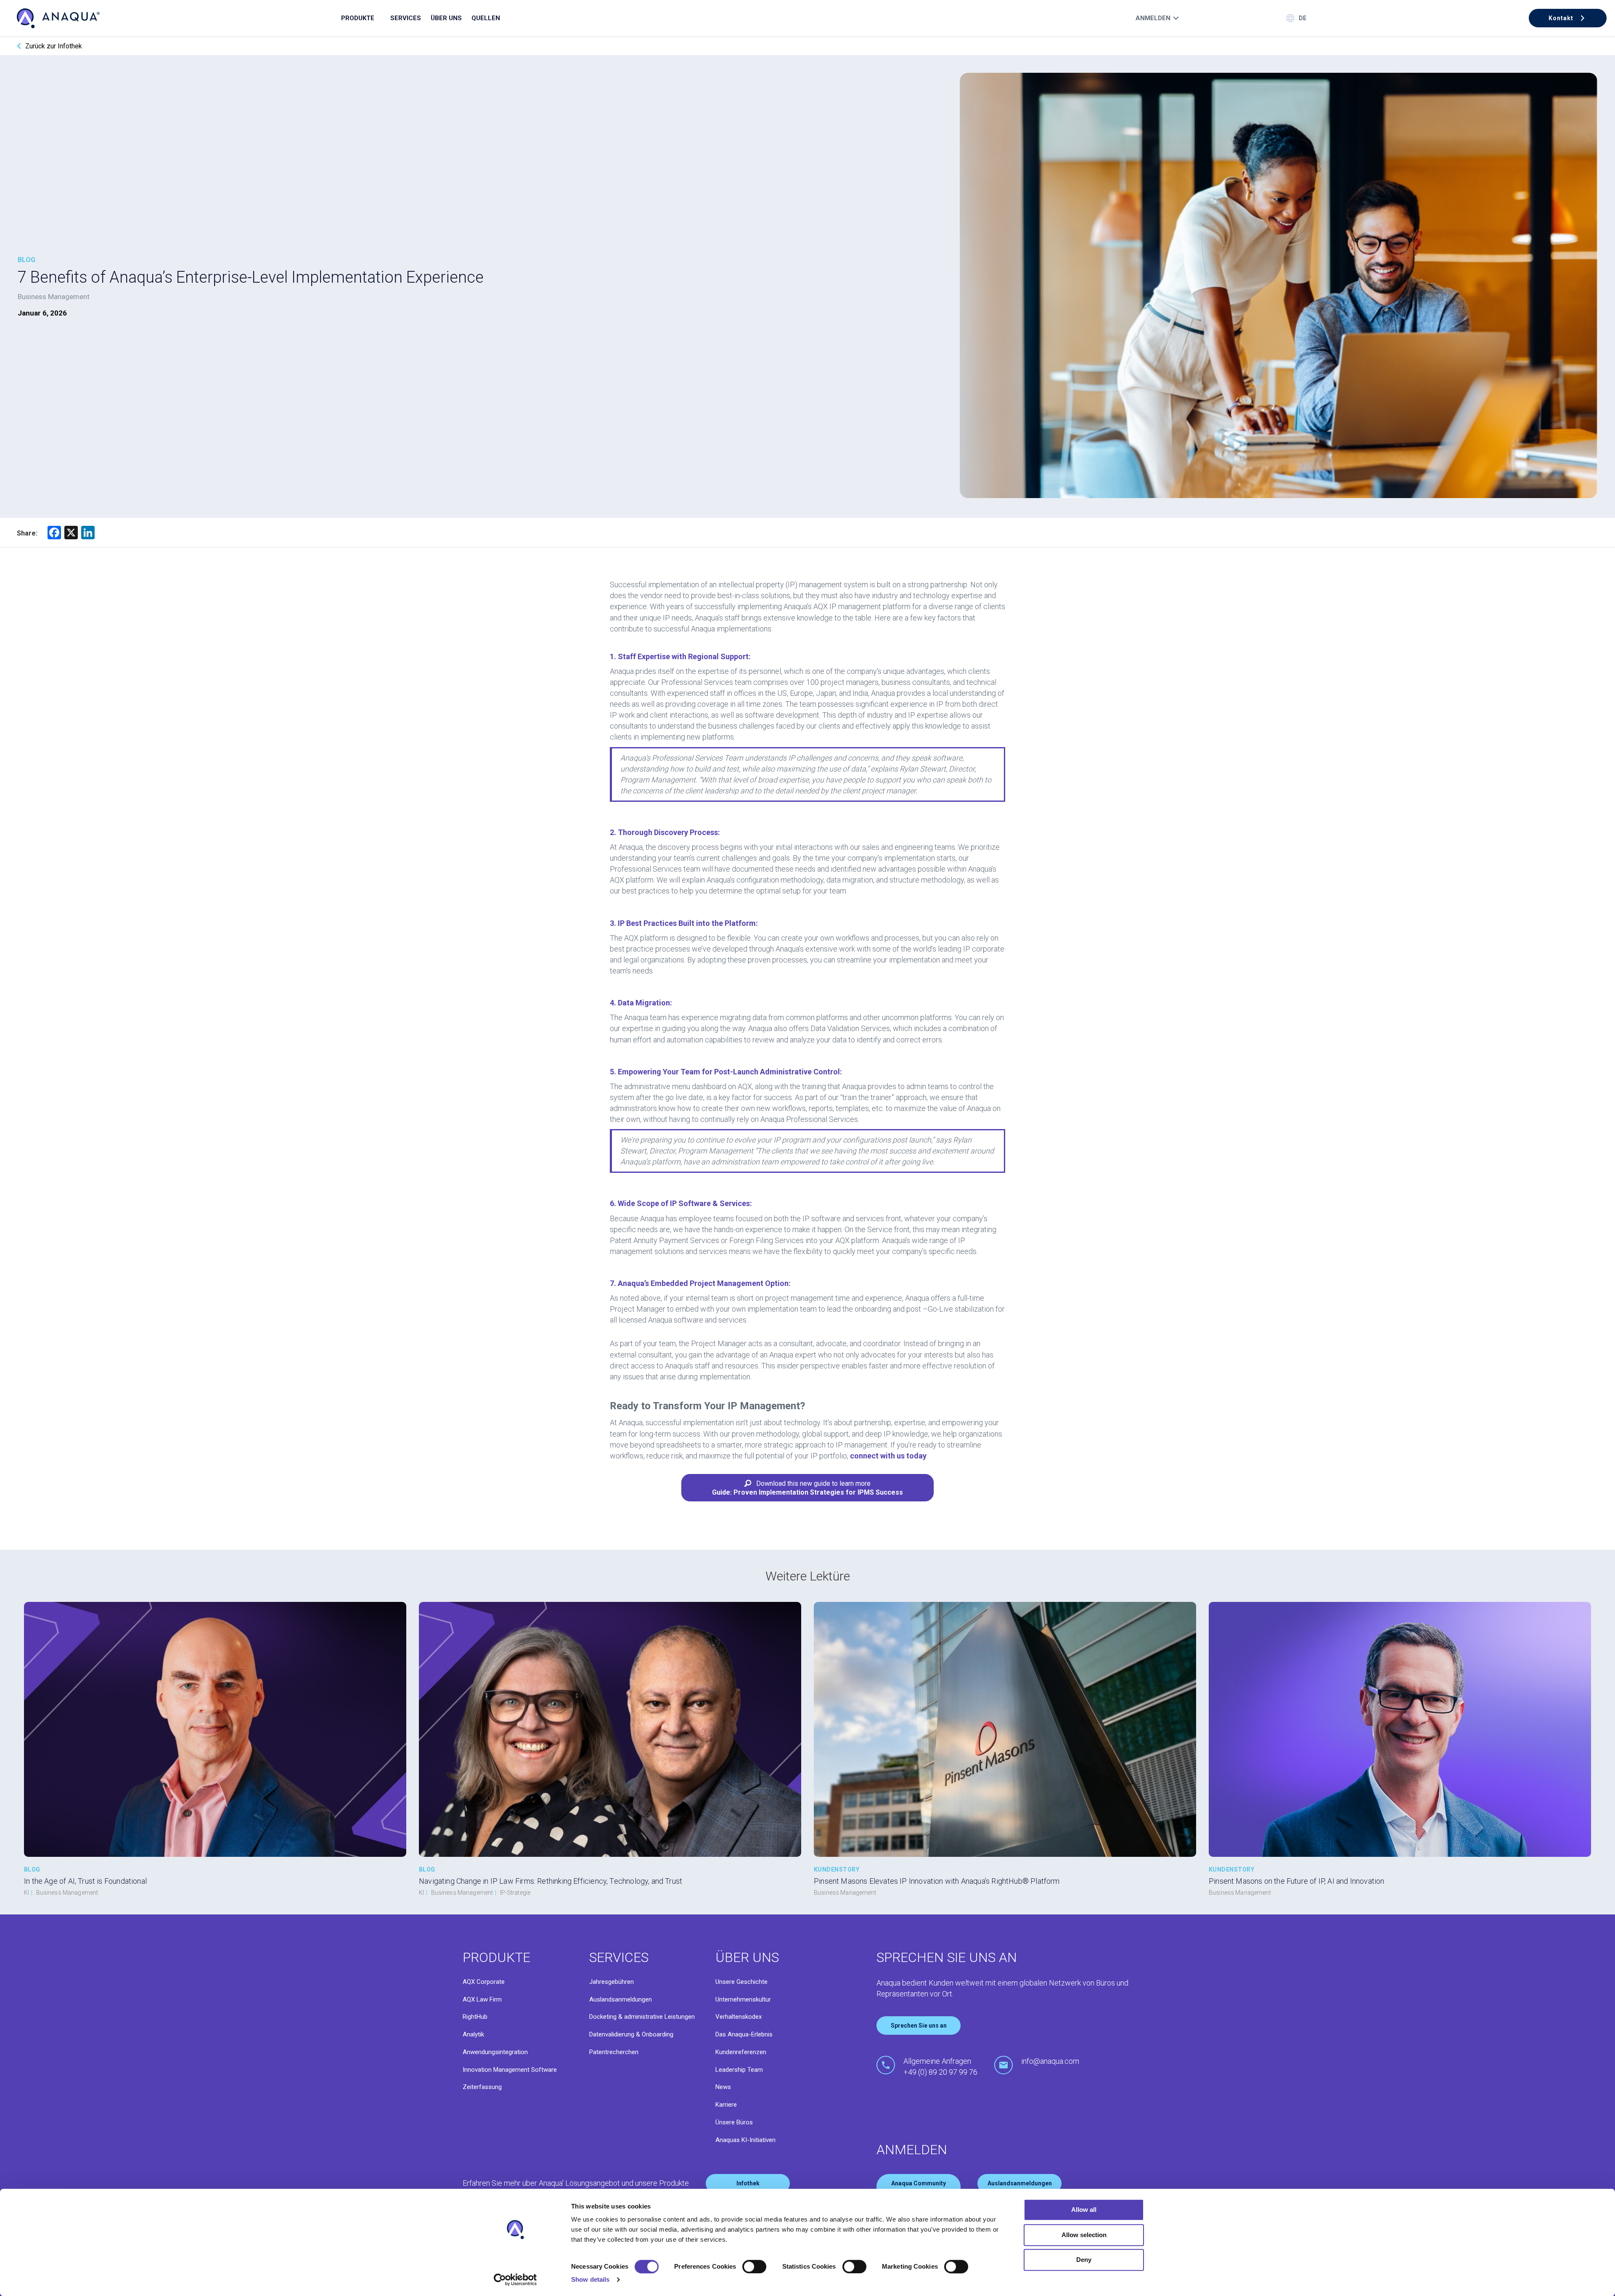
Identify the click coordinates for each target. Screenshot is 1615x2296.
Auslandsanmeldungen (621, 1999)
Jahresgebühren (612, 1982)
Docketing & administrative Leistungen (642, 2017)
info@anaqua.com (1050, 2061)
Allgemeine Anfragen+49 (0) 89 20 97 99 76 (940, 2067)
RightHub (475, 2017)
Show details (590, 2279)
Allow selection (1084, 2235)
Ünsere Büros (734, 2122)
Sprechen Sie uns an (919, 2026)
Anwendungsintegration (495, 2052)
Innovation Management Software (510, 2070)
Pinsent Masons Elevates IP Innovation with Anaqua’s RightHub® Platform (937, 1881)
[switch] (754, 2267)
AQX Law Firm (482, 1999)
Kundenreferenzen (741, 2052)
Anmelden (1153, 18)
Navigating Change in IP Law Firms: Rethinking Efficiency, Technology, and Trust (551, 1881)
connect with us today (888, 1456)
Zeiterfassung (482, 2087)
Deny (1084, 2260)
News (723, 2087)
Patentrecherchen (614, 2052)
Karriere (726, 2105)
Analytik (473, 2034)
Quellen (486, 18)
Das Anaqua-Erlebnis (744, 2034)
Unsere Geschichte (741, 1982)
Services (406, 18)
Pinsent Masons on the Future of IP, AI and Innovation (1297, 1881)
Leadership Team (739, 2070)
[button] (1568, 18)
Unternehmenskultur (743, 1999)
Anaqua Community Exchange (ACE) (919, 2187)
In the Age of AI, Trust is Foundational (85, 1881)
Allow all (1084, 2210)
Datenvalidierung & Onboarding (631, 2034)
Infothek (748, 2183)
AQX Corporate (484, 1982)
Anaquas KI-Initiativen (745, 2140)
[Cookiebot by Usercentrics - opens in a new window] (515, 2280)
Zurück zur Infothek (54, 46)
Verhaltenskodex (739, 2017)
